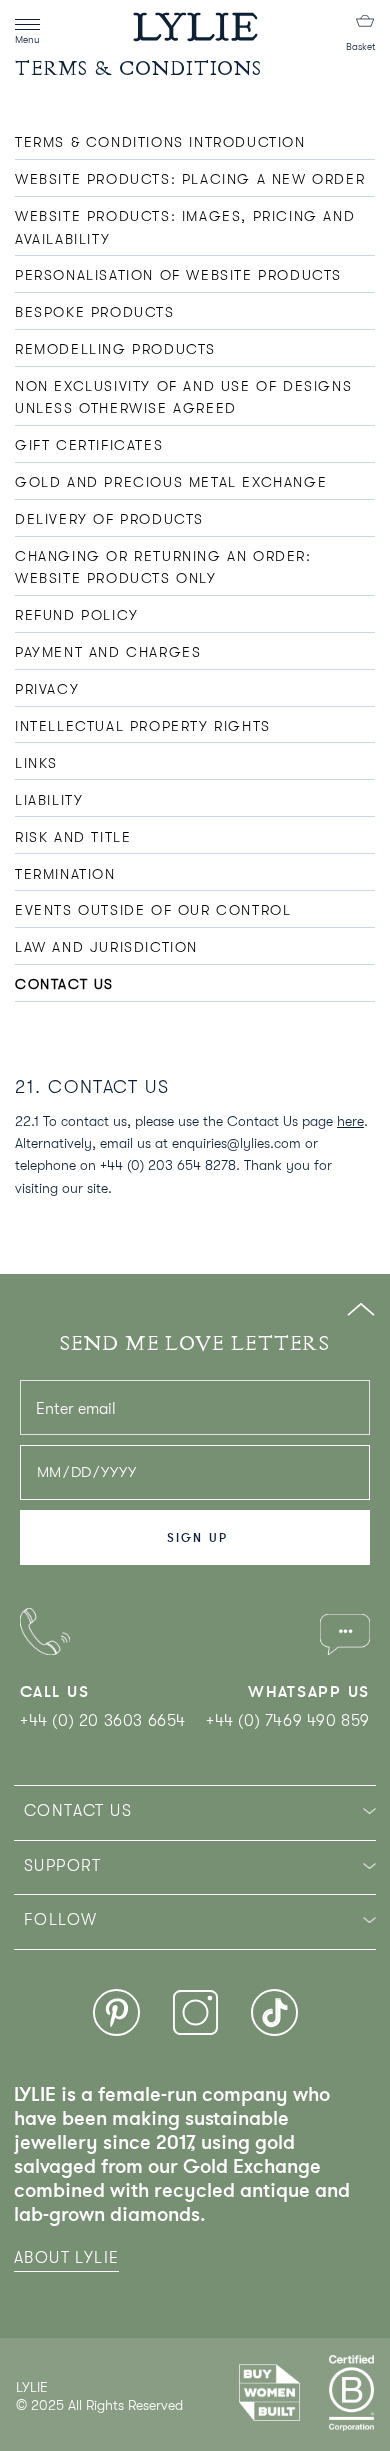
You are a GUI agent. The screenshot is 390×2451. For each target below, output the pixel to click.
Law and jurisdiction (106, 947)
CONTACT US (78, 1811)
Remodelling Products (115, 349)
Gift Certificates (89, 445)
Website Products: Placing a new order (190, 179)
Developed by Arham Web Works (76, 2425)
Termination (65, 874)
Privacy (47, 689)
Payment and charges (108, 652)
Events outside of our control (153, 910)
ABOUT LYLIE (66, 2258)
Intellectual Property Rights (143, 726)
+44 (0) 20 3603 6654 (103, 1721)
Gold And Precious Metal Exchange (171, 482)
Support (63, 1866)
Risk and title (73, 837)
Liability (49, 800)
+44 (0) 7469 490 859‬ (288, 1721)
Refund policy (77, 615)
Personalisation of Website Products (178, 275)
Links (36, 763)
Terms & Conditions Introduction (160, 142)
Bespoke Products (95, 312)
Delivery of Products (109, 519)
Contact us (64, 984)
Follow (60, 1920)
